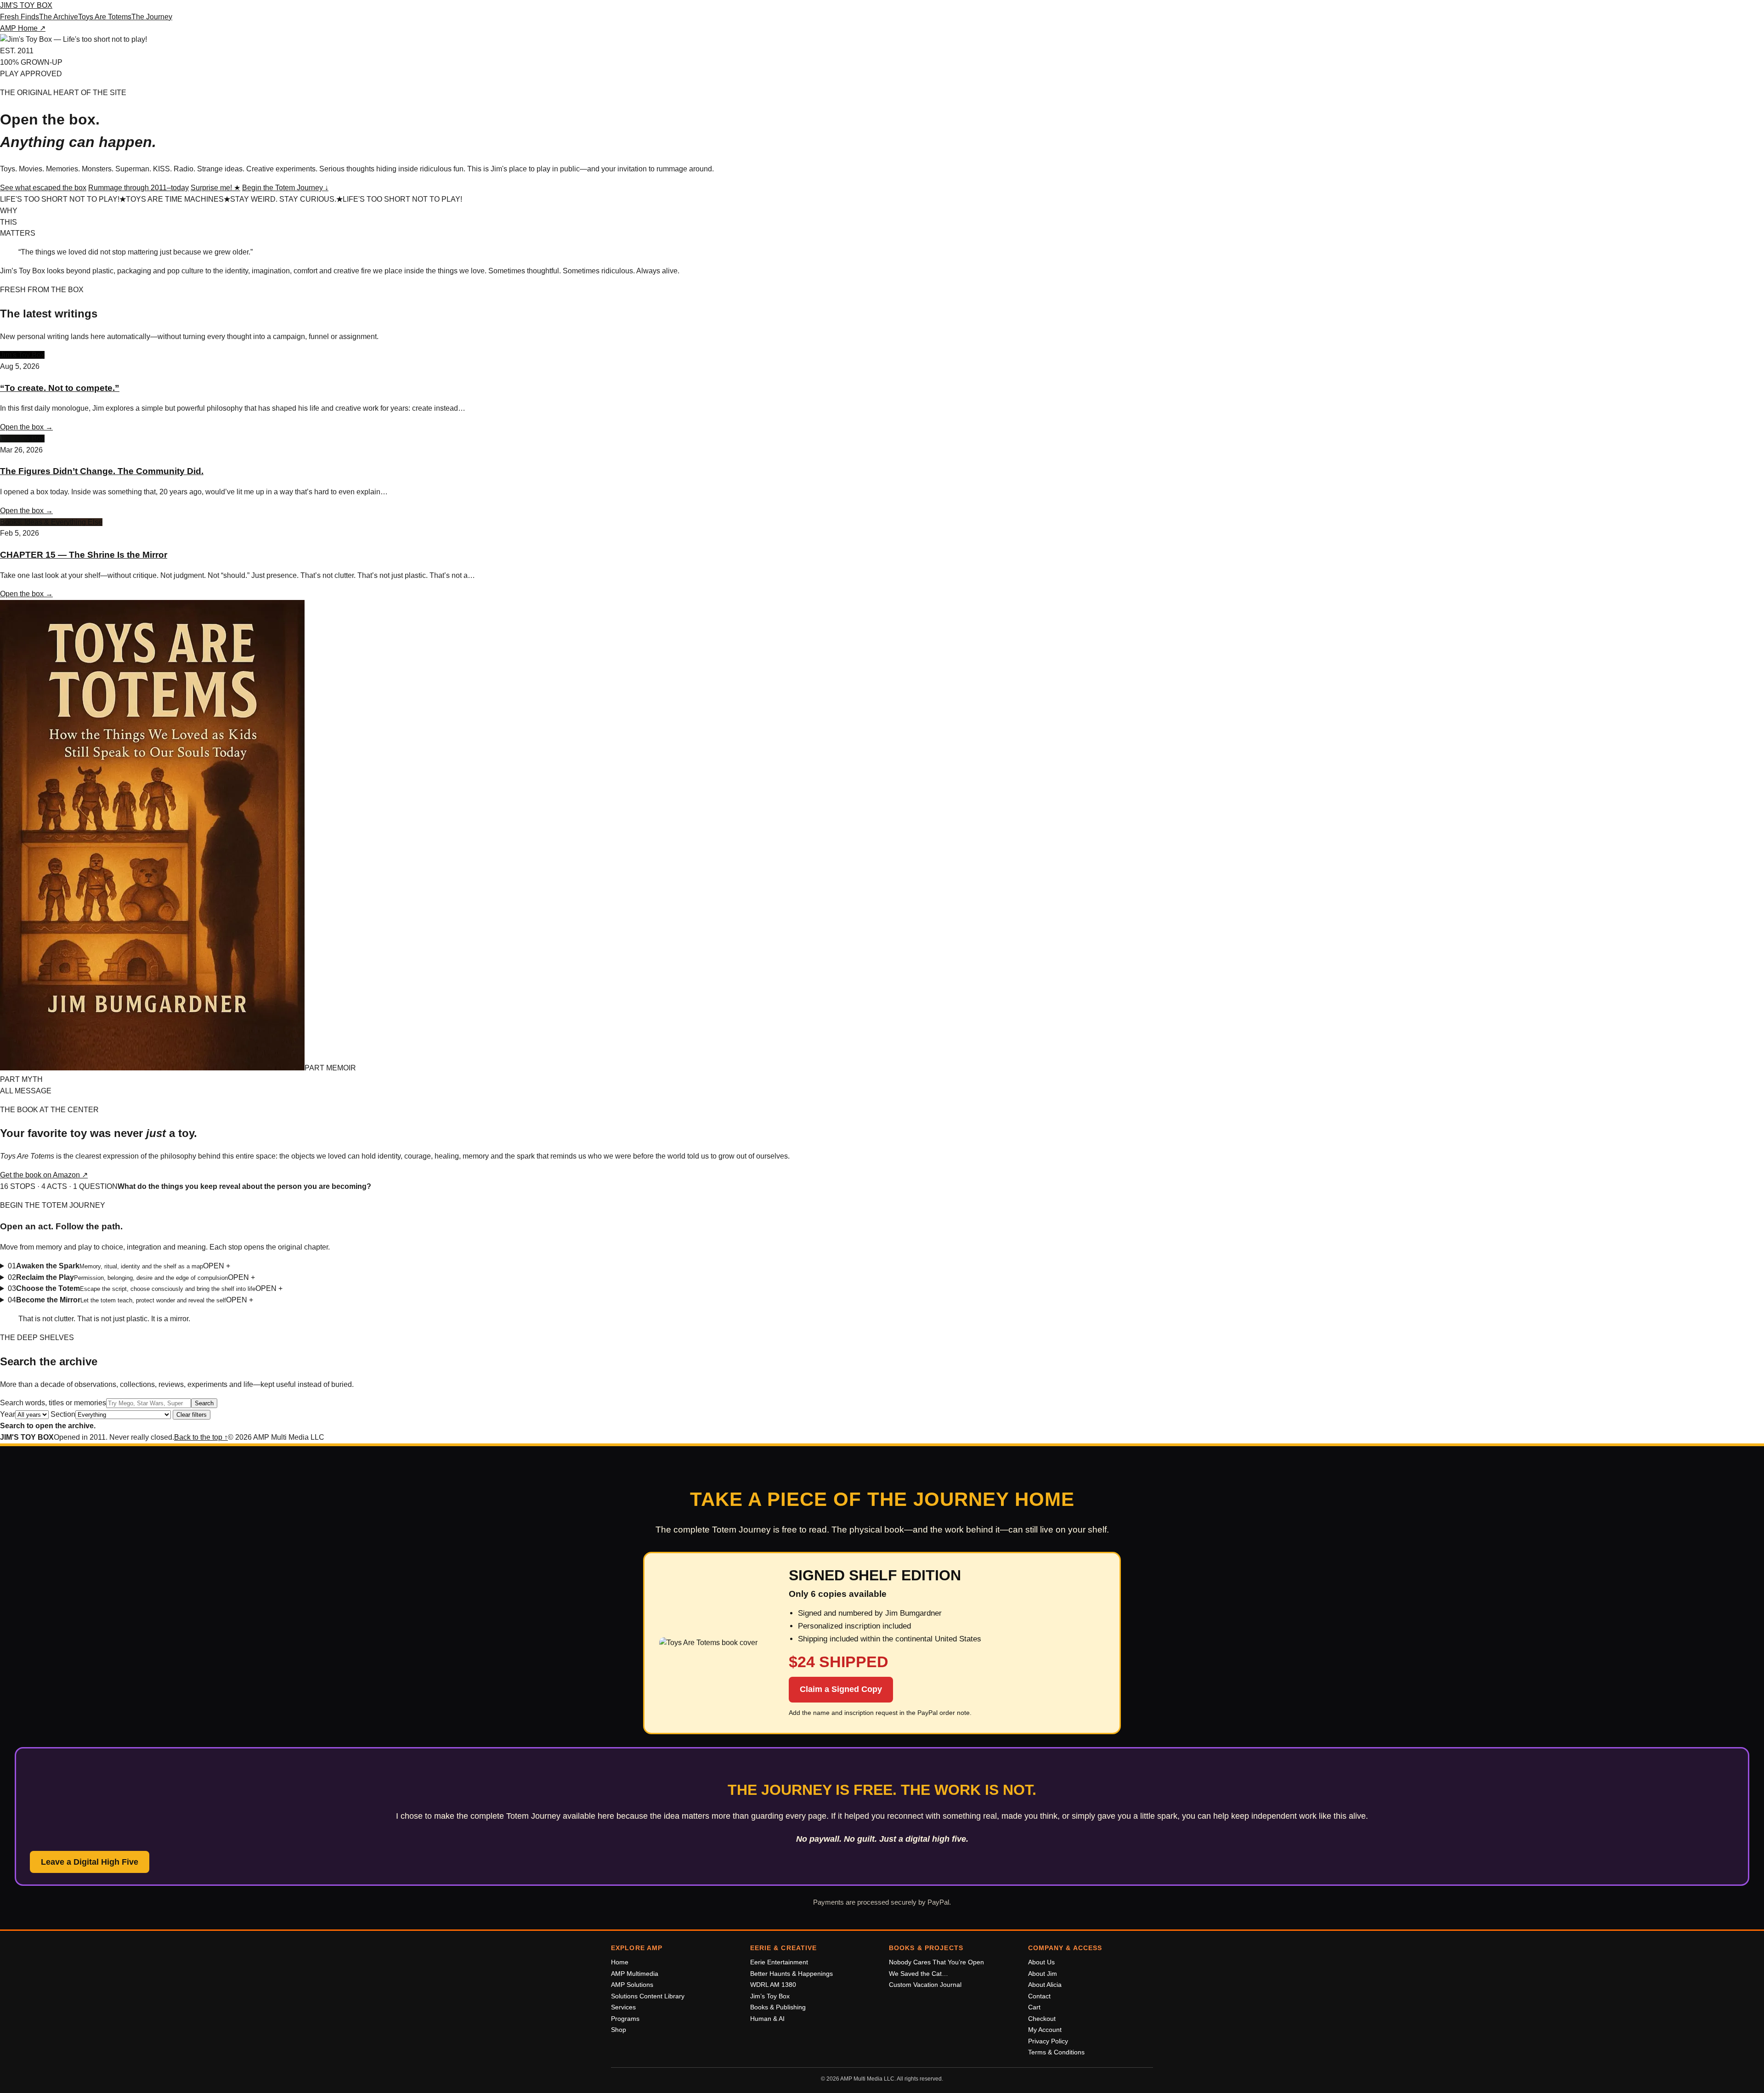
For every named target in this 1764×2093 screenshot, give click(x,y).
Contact (1039, 1996)
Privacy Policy (1048, 2041)
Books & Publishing (778, 2007)
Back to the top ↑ (201, 1437)
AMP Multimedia (635, 1974)
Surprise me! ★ (215, 188)
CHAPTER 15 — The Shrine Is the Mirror (84, 555)
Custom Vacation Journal (925, 1985)
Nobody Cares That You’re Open (936, 1962)
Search (204, 1403)
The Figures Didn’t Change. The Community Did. (102, 471)
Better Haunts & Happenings (792, 1974)
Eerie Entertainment (779, 1962)
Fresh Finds (20, 17)
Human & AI (767, 2019)
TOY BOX (26, 5)
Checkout (1042, 2019)
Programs (625, 2019)
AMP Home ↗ (23, 28)
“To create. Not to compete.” (60, 388)
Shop (619, 2030)
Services (623, 2007)
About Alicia (1045, 1985)
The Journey (152, 17)
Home (620, 1962)
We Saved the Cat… (919, 1974)
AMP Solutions (632, 1985)
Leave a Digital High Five (90, 1862)
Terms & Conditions (1056, 2052)
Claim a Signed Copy (841, 1689)
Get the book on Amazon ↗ (44, 1175)
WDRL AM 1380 (773, 1985)
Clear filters (192, 1415)
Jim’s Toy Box (770, 1996)
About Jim (1043, 1974)
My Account (1045, 2030)
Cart (1034, 2007)
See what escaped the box (43, 188)
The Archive (59, 17)
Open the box (26, 427)
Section (63, 1414)
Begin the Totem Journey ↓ (285, 188)
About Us (1041, 1962)
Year (8, 1414)
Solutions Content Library (648, 1996)
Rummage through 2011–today (139, 188)
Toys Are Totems (105, 17)
